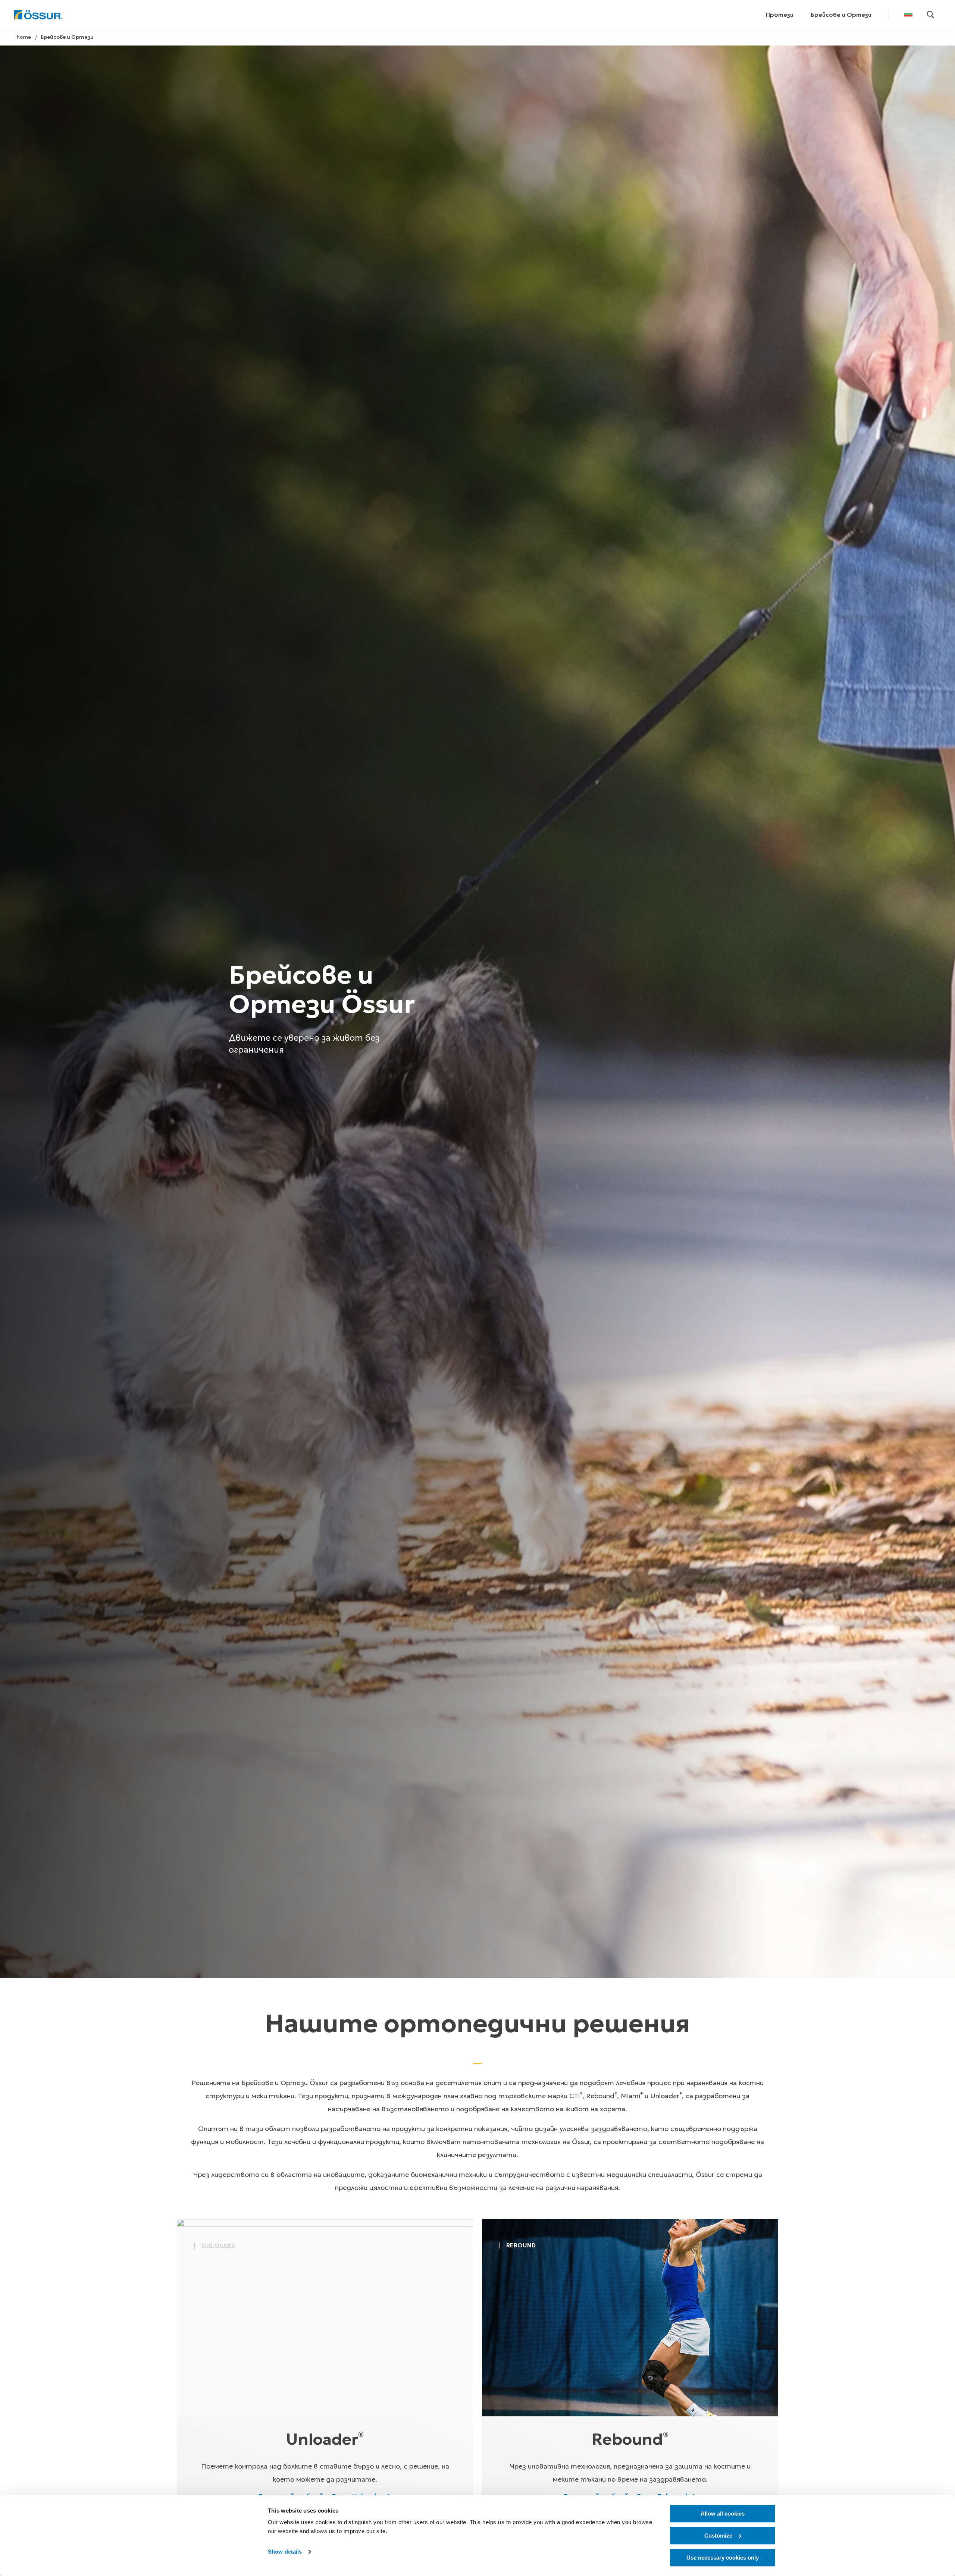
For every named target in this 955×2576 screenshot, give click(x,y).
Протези (780, 15)
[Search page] (931, 15)
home (24, 37)
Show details (285, 2552)
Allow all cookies (723, 2514)
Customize (718, 2536)
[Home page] (38, 15)
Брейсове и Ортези (841, 15)
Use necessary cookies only (723, 2558)
